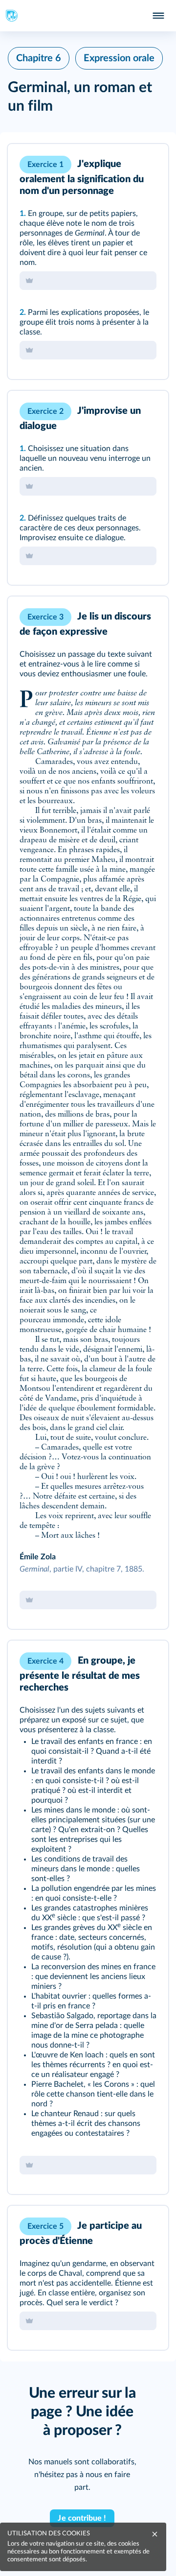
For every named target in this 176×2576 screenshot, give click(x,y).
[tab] (120, 165)
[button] (88, 262)
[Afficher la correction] (120, 165)
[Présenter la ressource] (146, 165)
